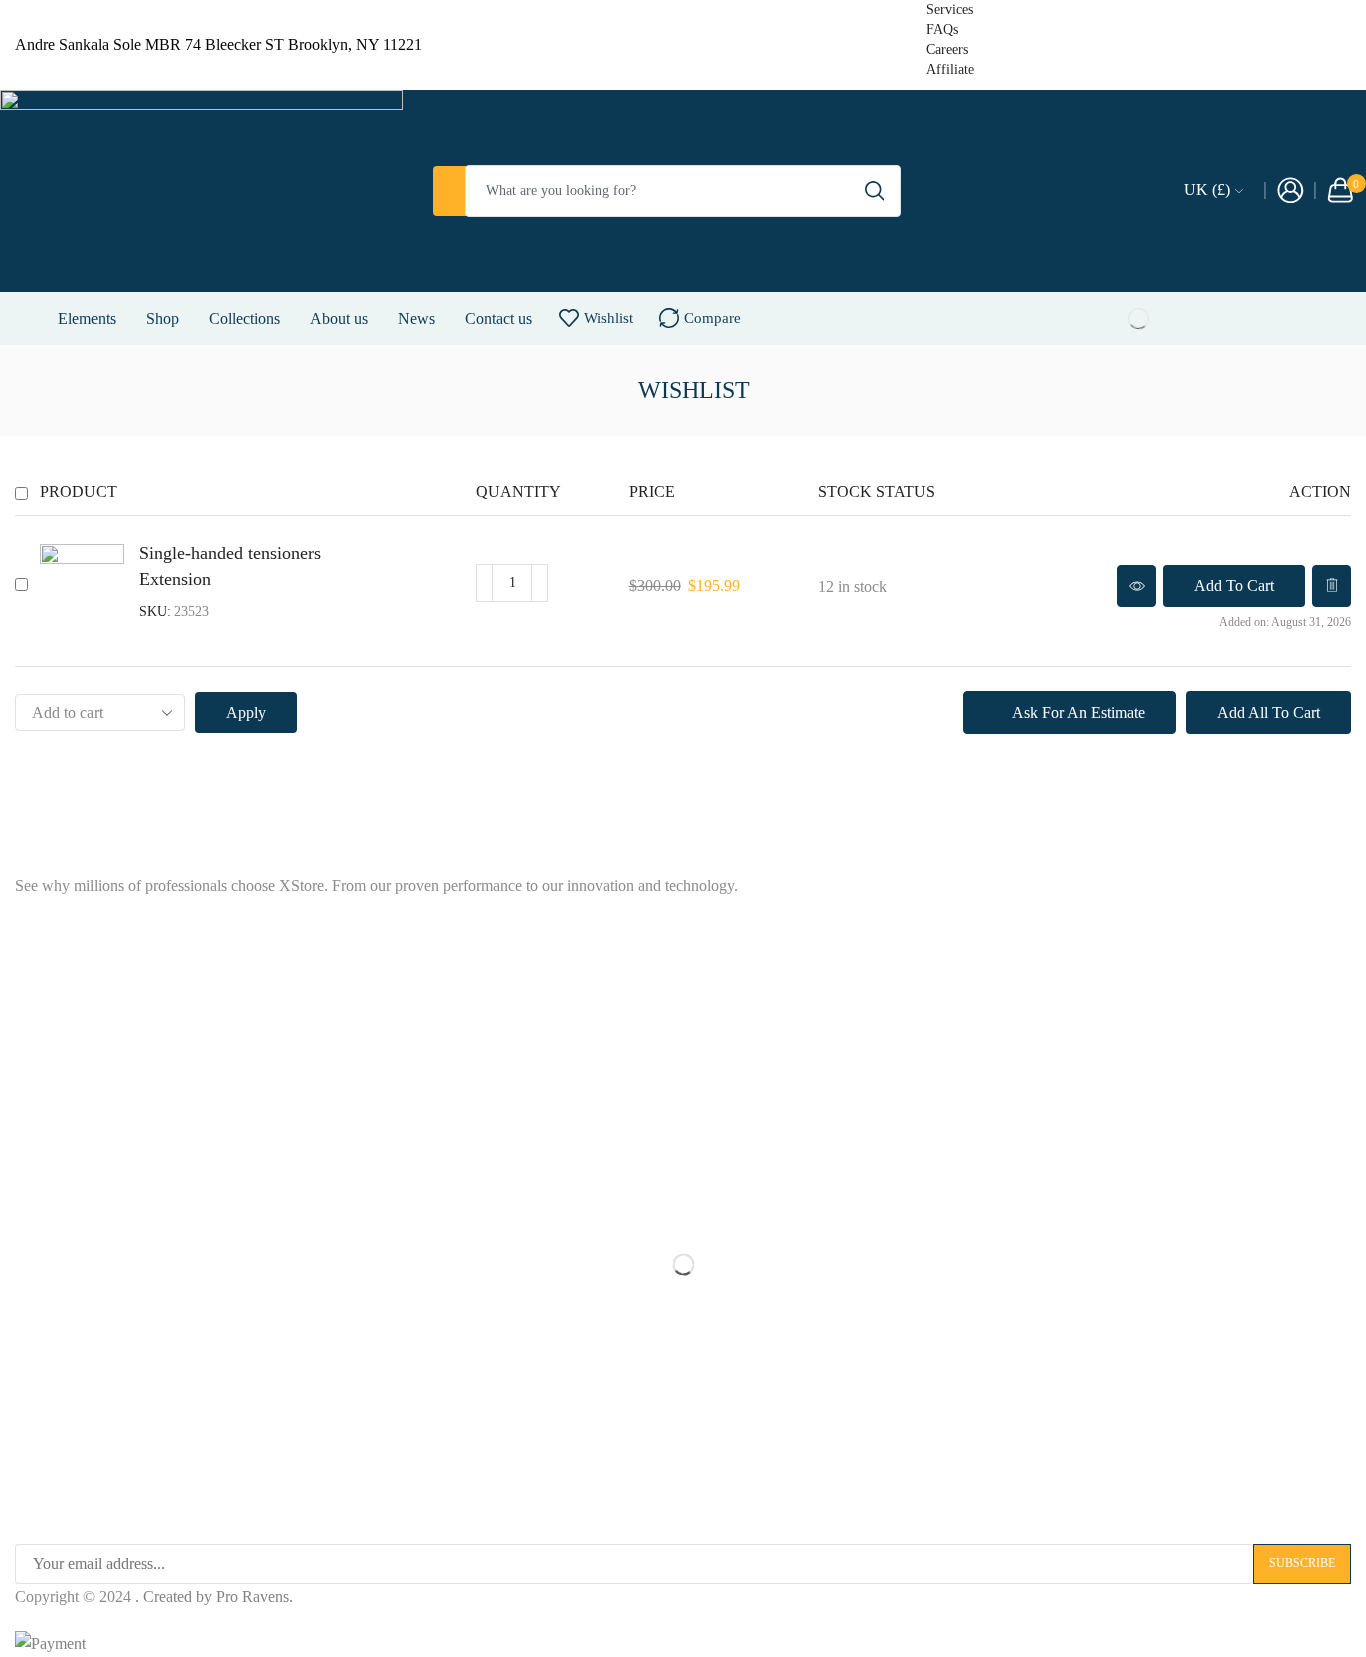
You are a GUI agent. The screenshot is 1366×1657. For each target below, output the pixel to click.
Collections (244, 318)
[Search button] (875, 191)
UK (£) (1207, 189)
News (416, 318)
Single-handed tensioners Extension (230, 566)
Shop (162, 318)
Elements (87, 318)
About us (339, 318)
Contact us (498, 318)
